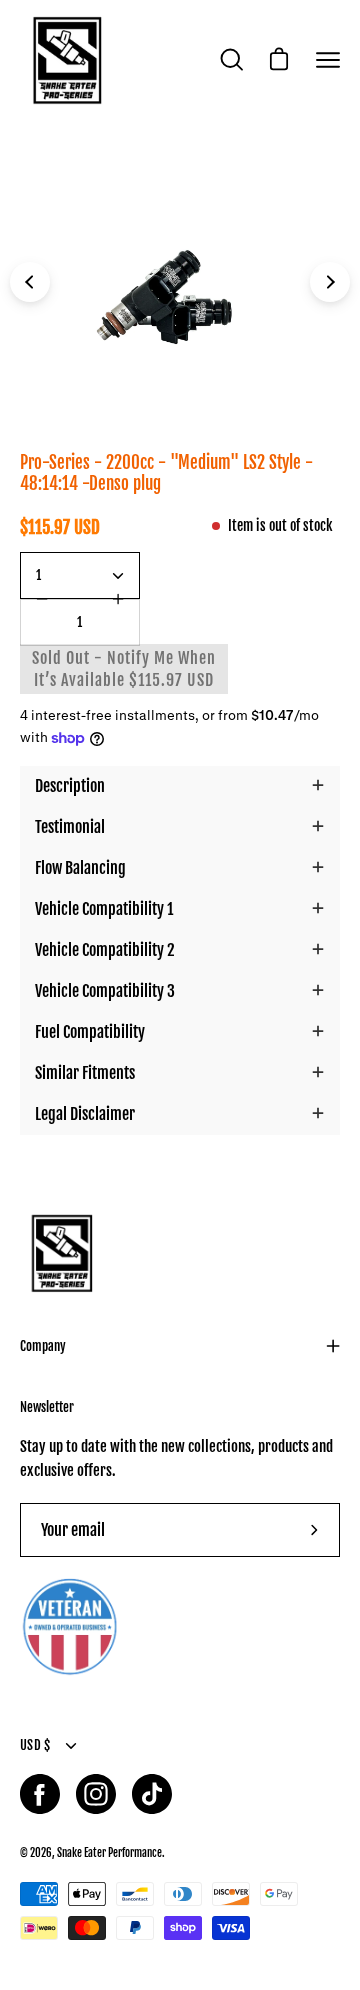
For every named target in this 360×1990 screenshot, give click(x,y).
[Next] (330, 282)
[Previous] (30, 282)
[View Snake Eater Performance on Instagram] (96, 1794)
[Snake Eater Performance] (65, 60)
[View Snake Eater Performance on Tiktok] (152, 1794)
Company (43, 1346)
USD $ (35, 1745)
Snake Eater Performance (109, 1852)
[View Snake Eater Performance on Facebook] (40, 1794)
